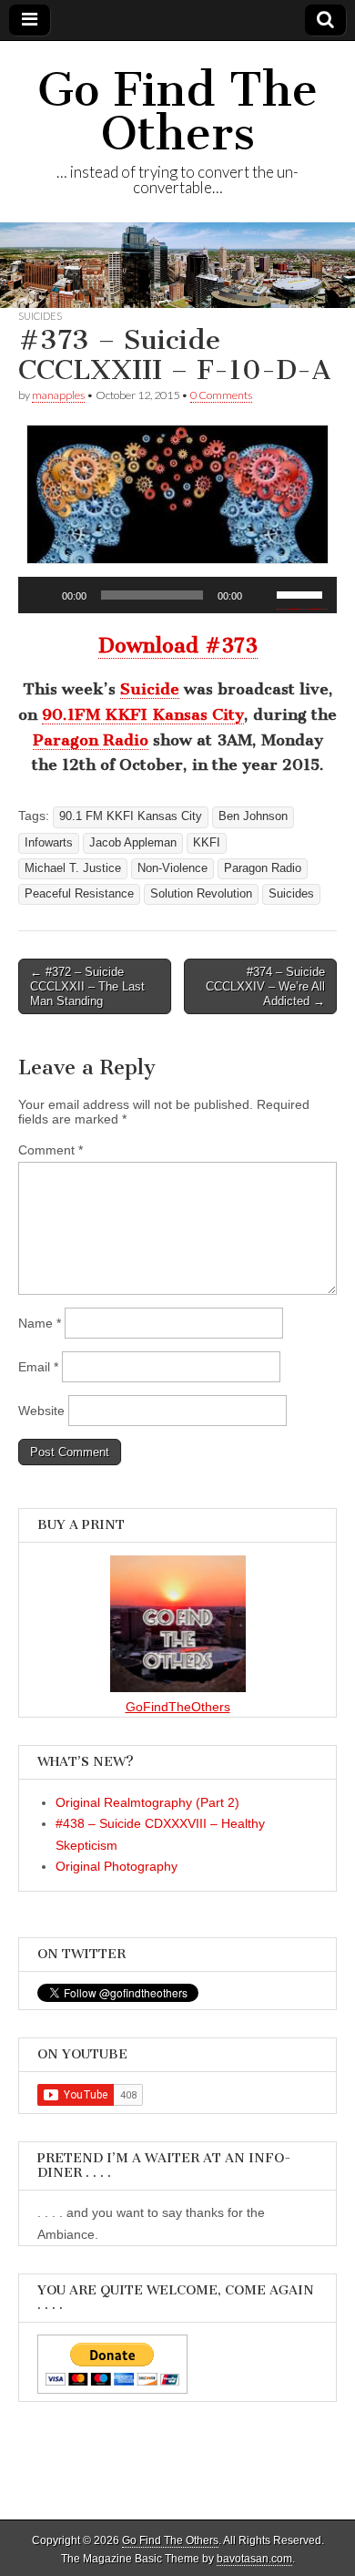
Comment (51, 1150)
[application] (177, 595)
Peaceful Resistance (79, 894)
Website (41, 1411)
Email (38, 1367)
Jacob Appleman (133, 843)
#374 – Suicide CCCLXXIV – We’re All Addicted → (265, 986)
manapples (58, 395)
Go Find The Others (177, 112)
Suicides (40, 316)
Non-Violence (172, 868)
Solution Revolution (201, 894)
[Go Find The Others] (177, 265)
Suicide (150, 689)
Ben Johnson (253, 816)
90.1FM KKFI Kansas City (143, 714)
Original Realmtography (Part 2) (147, 1802)
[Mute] (262, 595)
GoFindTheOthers (178, 1707)
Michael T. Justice (73, 868)
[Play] (42, 595)
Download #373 (178, 646)
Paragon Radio (91, 740)
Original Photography (117, 1866)
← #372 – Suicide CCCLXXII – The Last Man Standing (87, 986)
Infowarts (49, 843)
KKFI (207, 843)
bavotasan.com (254, 2559)
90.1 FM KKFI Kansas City (131, 816)
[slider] (302, 593)
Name (40, 1323)
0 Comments (221, 395)
